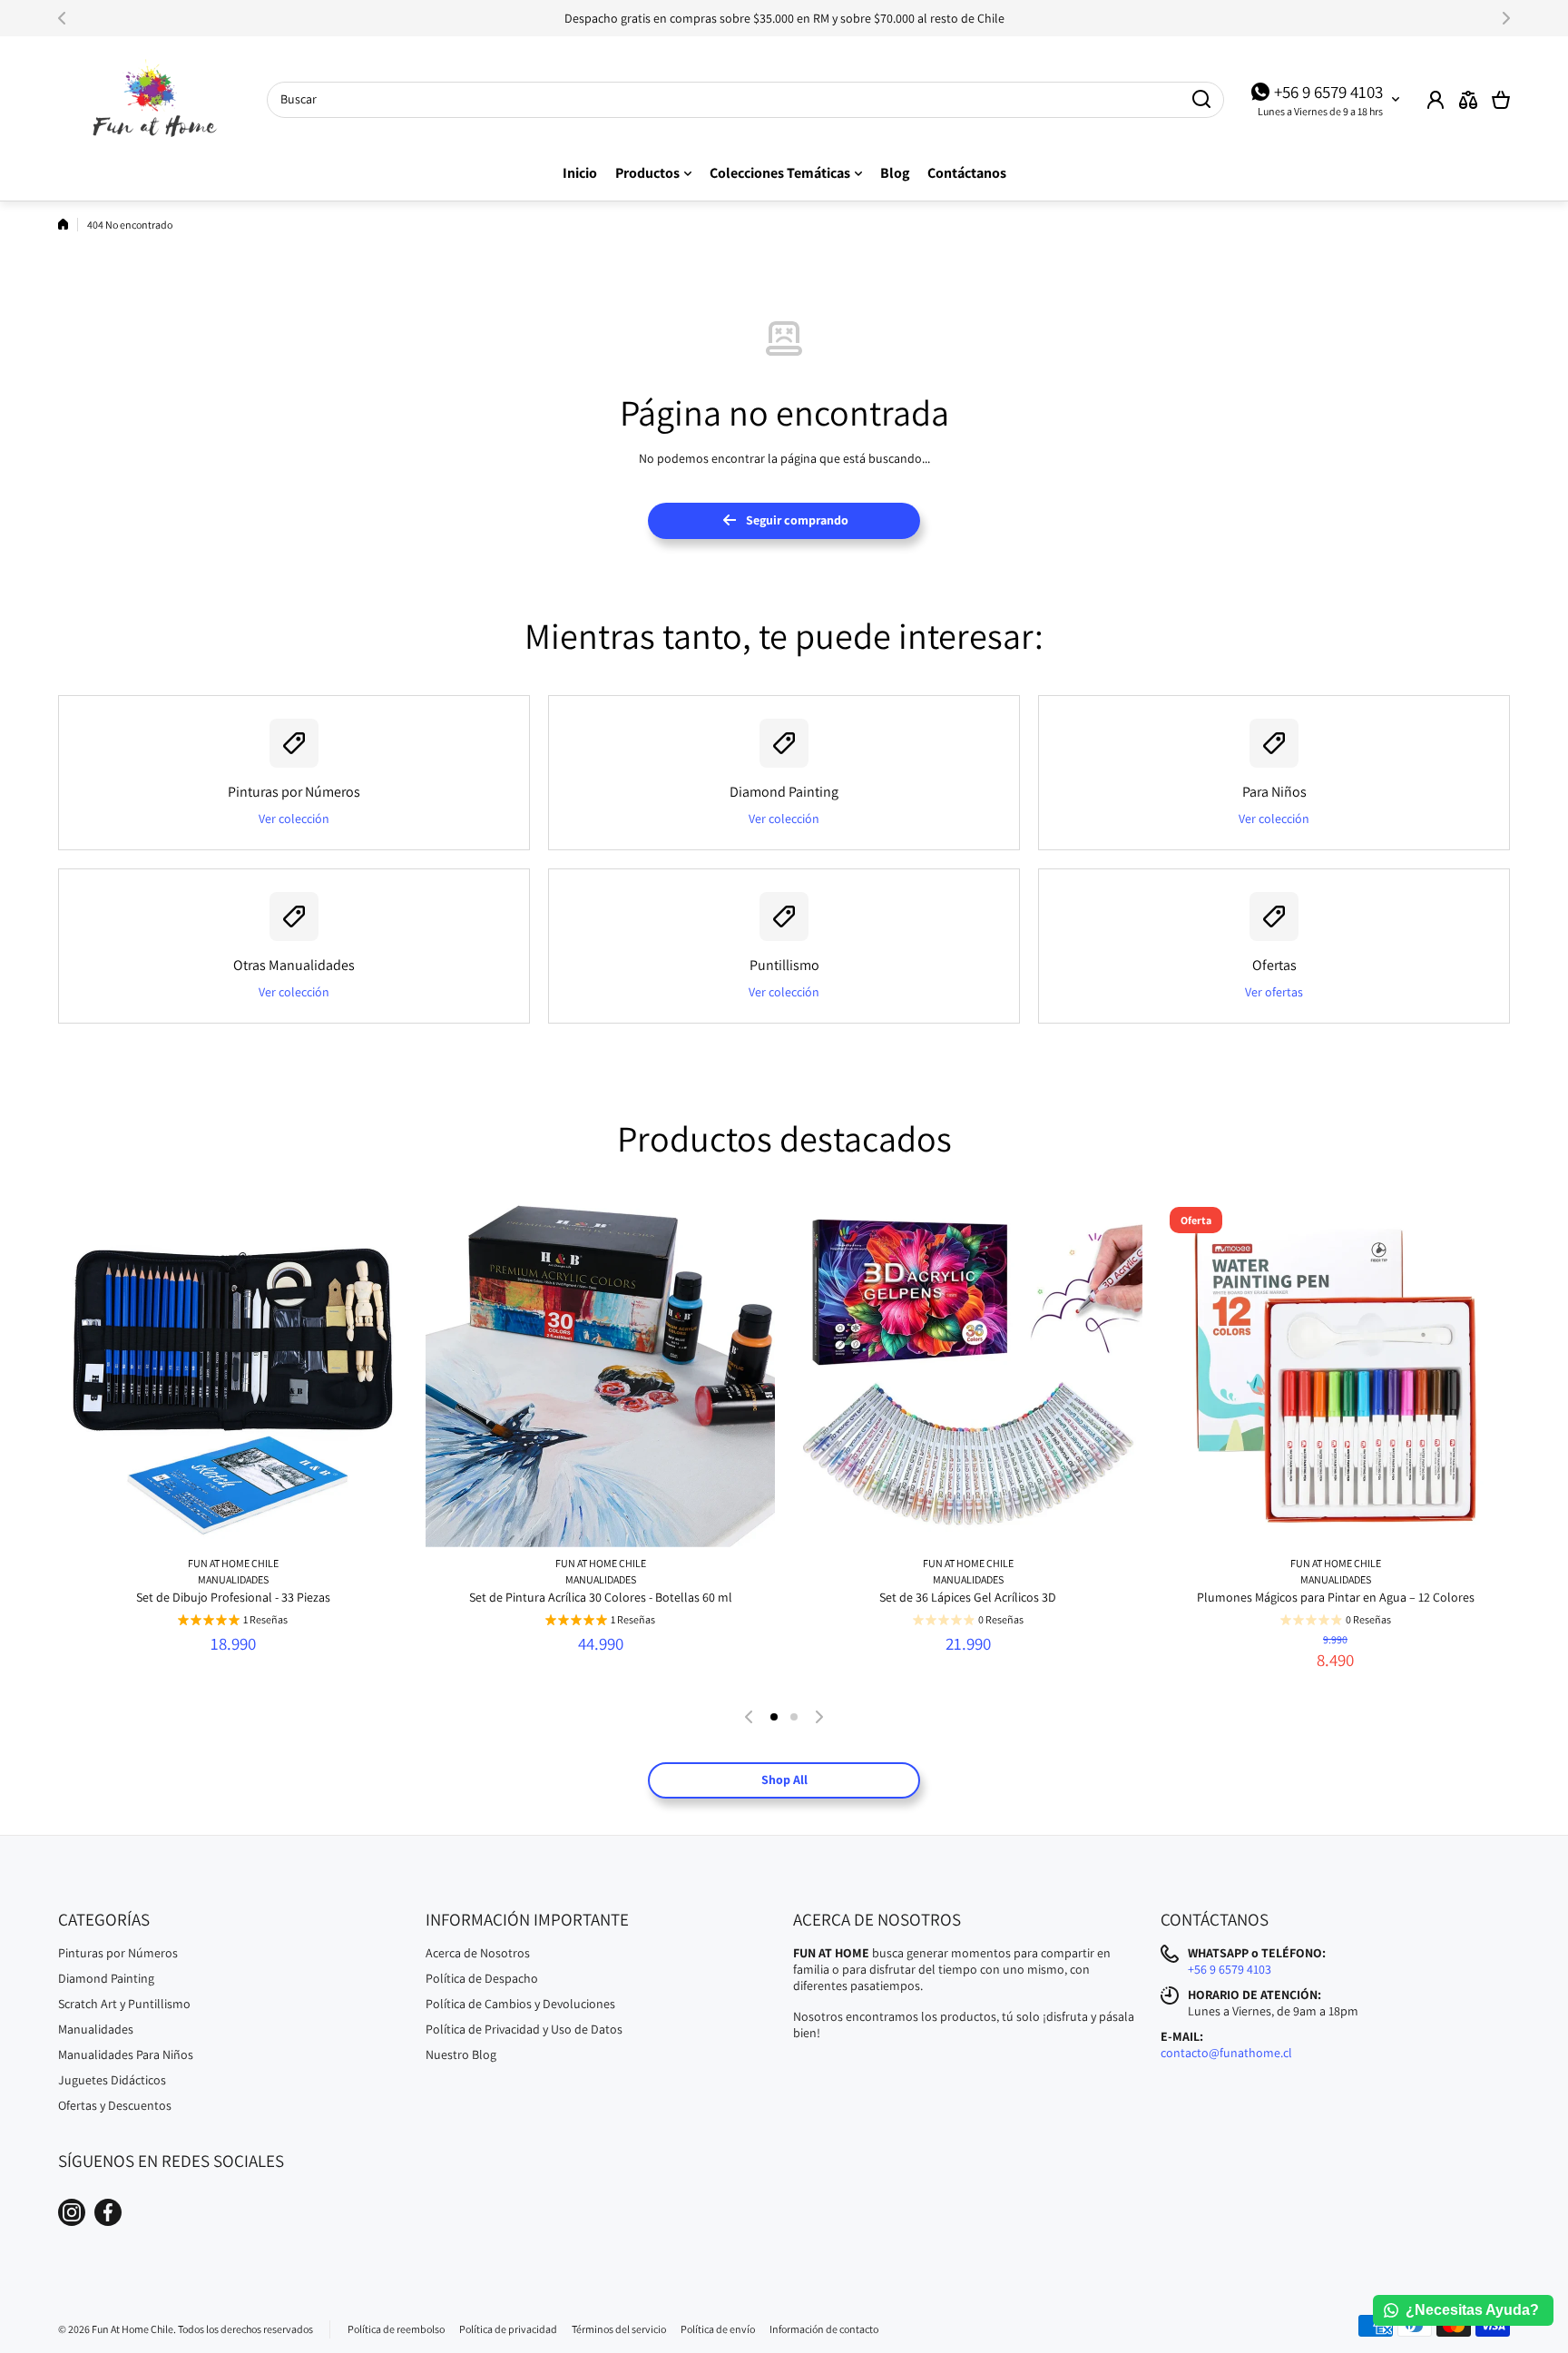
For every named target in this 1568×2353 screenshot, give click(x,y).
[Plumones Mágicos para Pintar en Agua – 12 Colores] (1335, 1373)
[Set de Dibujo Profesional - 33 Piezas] (233, 1373)
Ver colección (294, 819)
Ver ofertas (1274, 992)
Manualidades (233, 1579)
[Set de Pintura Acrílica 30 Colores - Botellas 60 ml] (600, 1373)
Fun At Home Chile (233, 1563)
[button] (67, 18)
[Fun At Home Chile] (149, 100)
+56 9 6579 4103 (1328, 92)
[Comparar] (1468, 100)
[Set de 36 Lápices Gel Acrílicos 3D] (968, 1373)
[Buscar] (1201, 100)
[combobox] (745, 100)
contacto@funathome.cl (1226, 2053)
